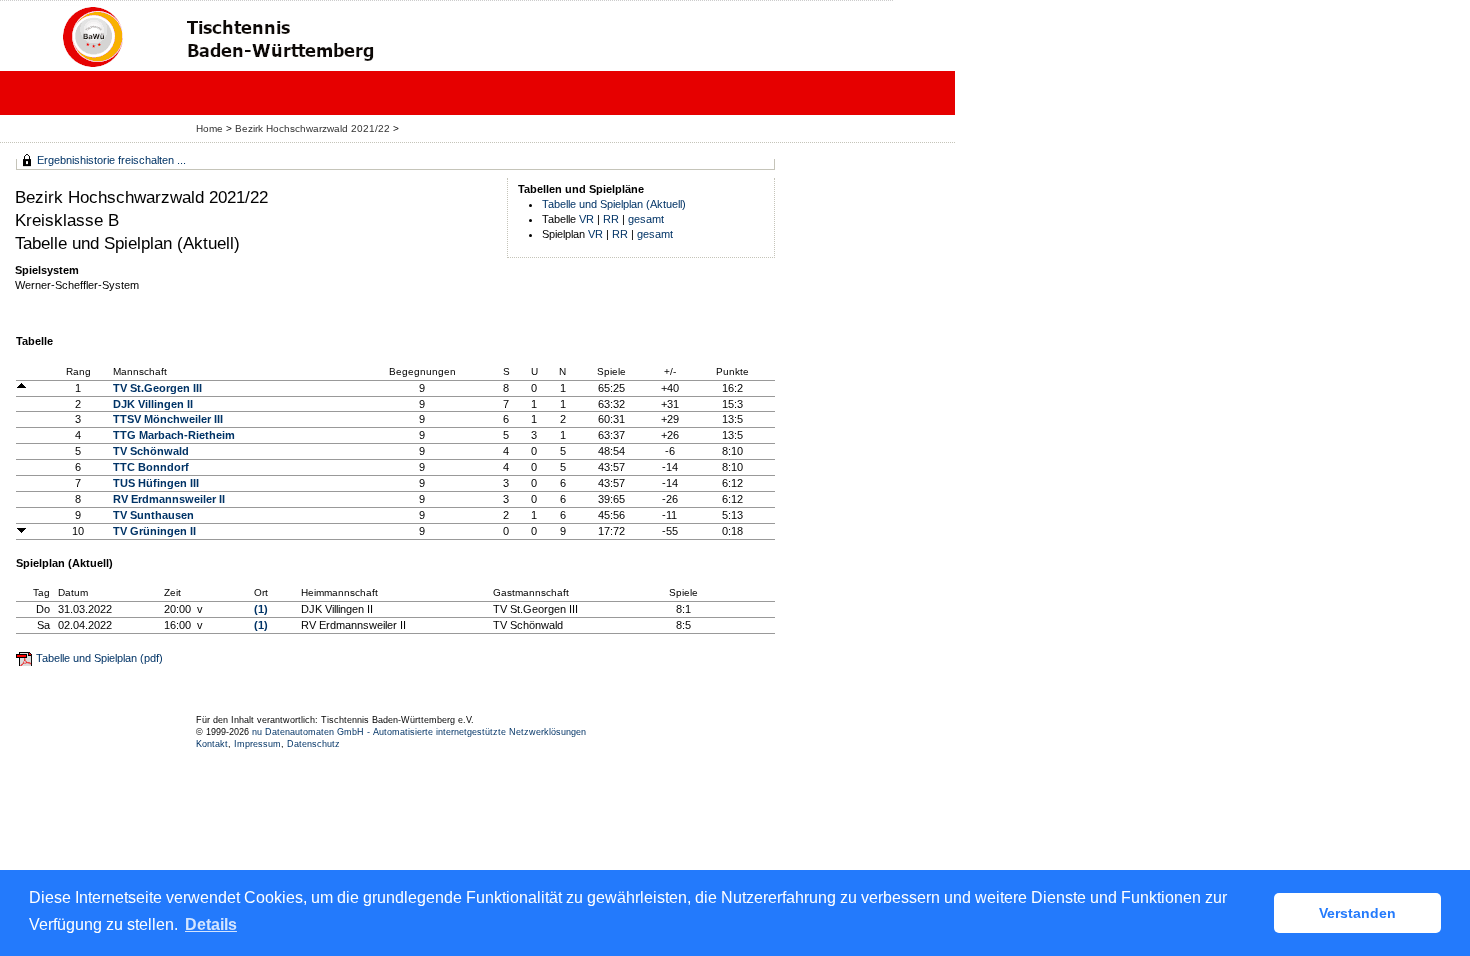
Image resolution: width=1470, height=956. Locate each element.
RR (611, 219)
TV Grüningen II (154, 531)
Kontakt (212, 744)
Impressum (257, 744)
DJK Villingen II (153, 404)
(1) (261, 609)
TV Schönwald (151, 451)
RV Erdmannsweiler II (169, 499)
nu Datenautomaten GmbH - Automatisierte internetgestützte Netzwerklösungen (419, 732)
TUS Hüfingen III (156, 483)
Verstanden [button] (1357, 913)
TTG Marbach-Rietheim (174, 435)
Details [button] (211, 924)
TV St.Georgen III (157, 388)
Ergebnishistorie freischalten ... (111, 160)
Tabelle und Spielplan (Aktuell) (614, 204)
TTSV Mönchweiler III (168, 419)
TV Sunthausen (153, 515)
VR (586, 219)
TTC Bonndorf (151, 467)
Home (209, 128)
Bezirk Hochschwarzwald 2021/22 (314, 128)
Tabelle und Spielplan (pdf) (99, 658)
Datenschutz (313, 744)
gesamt (646, 219)
